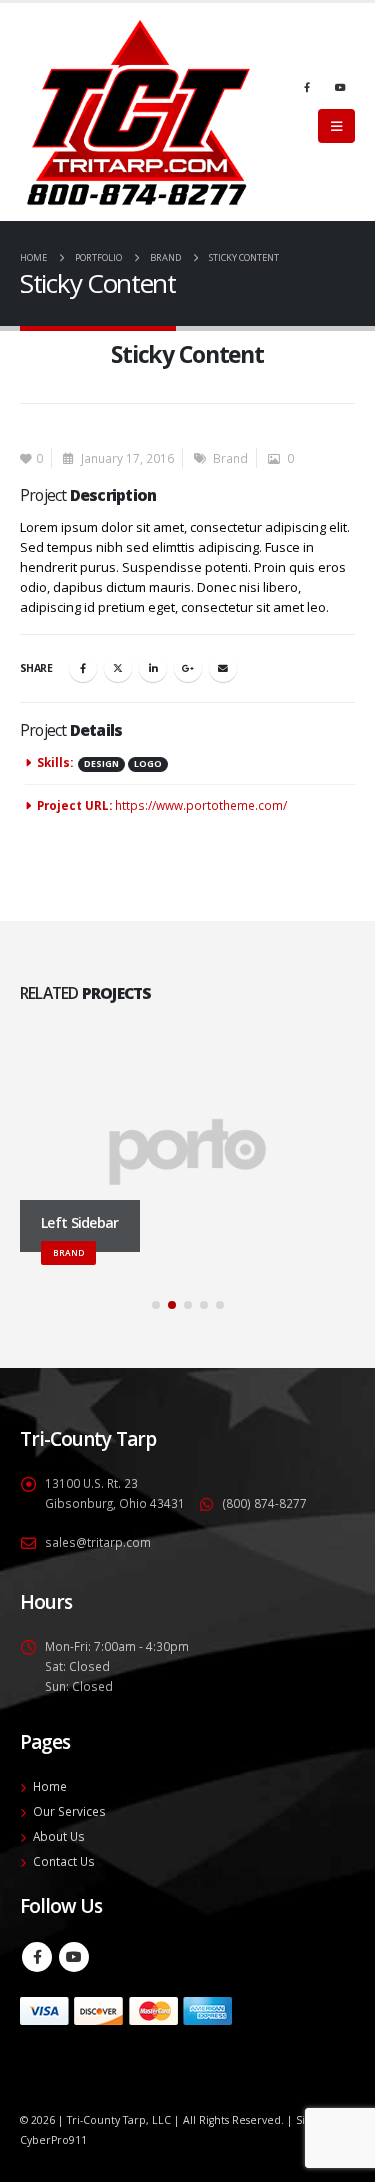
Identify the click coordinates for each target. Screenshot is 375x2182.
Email (223, 668)
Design (101, 764)
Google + (188, 668)
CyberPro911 (53, 2140)
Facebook (83, 668)
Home (50, 1786)
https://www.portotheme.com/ (201, 805)
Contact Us (64, 1861)
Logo (148, 764)
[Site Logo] (138, 112)
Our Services (69, 1811)
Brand (230, 458)
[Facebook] (307, 87)
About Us (59, 1836)
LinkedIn (153, 668)
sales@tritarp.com (98, 1542)
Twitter (118, 668)
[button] (336, 126)
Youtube (74, 1957)
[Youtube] (340, 87)
